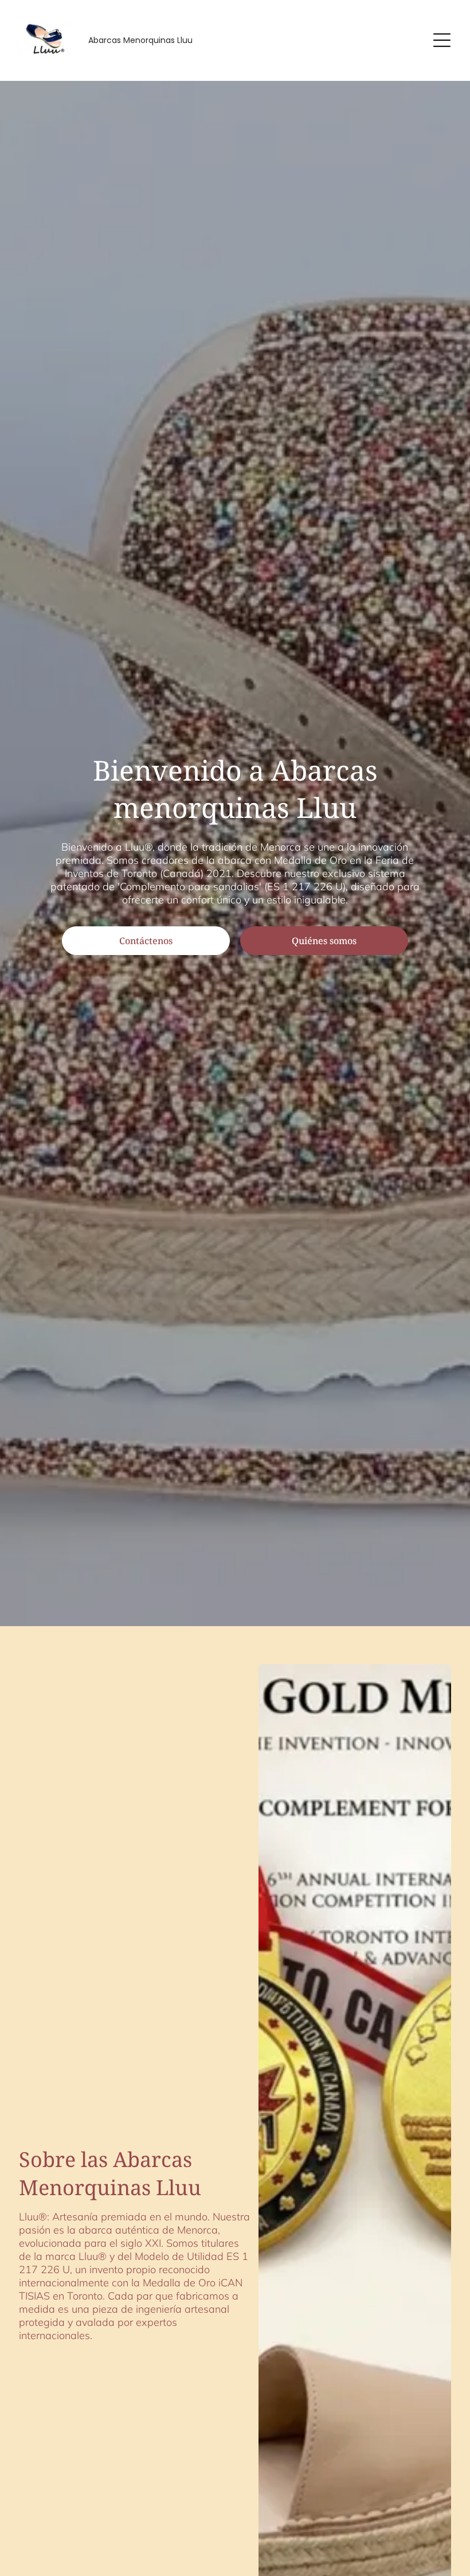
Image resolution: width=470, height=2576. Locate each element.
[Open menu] (442, 40)
